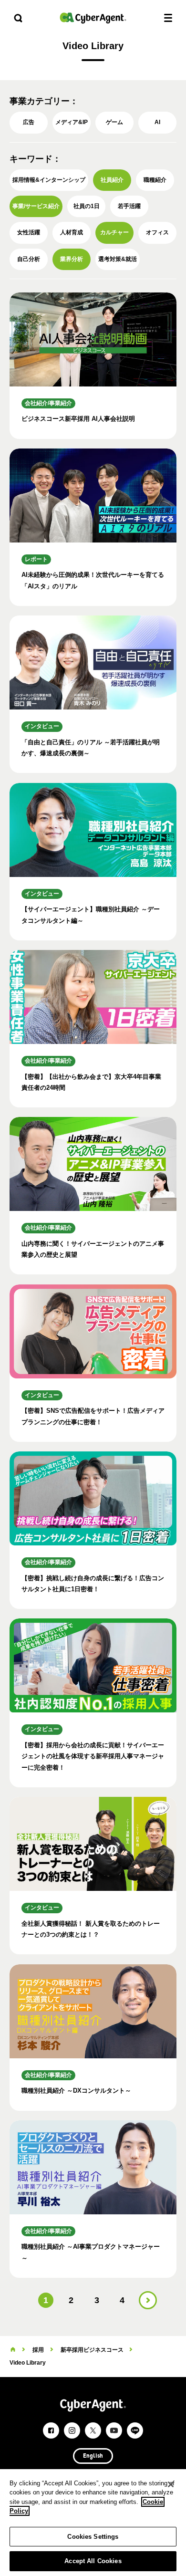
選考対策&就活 (118, 259)
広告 (29, 122)
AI (157, 122)
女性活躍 (29, 232)
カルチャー (114, 232)
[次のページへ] (148, 2300)
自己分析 (29, 259)
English (93, 2456)
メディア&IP (72, 122)
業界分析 (72, 259)
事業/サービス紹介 (36, 206)
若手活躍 (129, 206)
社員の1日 (87, 206)
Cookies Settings (93, 2537)
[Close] (171, 2484)
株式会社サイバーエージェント (93, 18)
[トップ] (13, 2350)
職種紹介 (155, 180)
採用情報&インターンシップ (49, 180)
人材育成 (72, 232)
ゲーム (114, 122)
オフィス (157, 232)
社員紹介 (112, 180)
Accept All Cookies (93, 2561)
